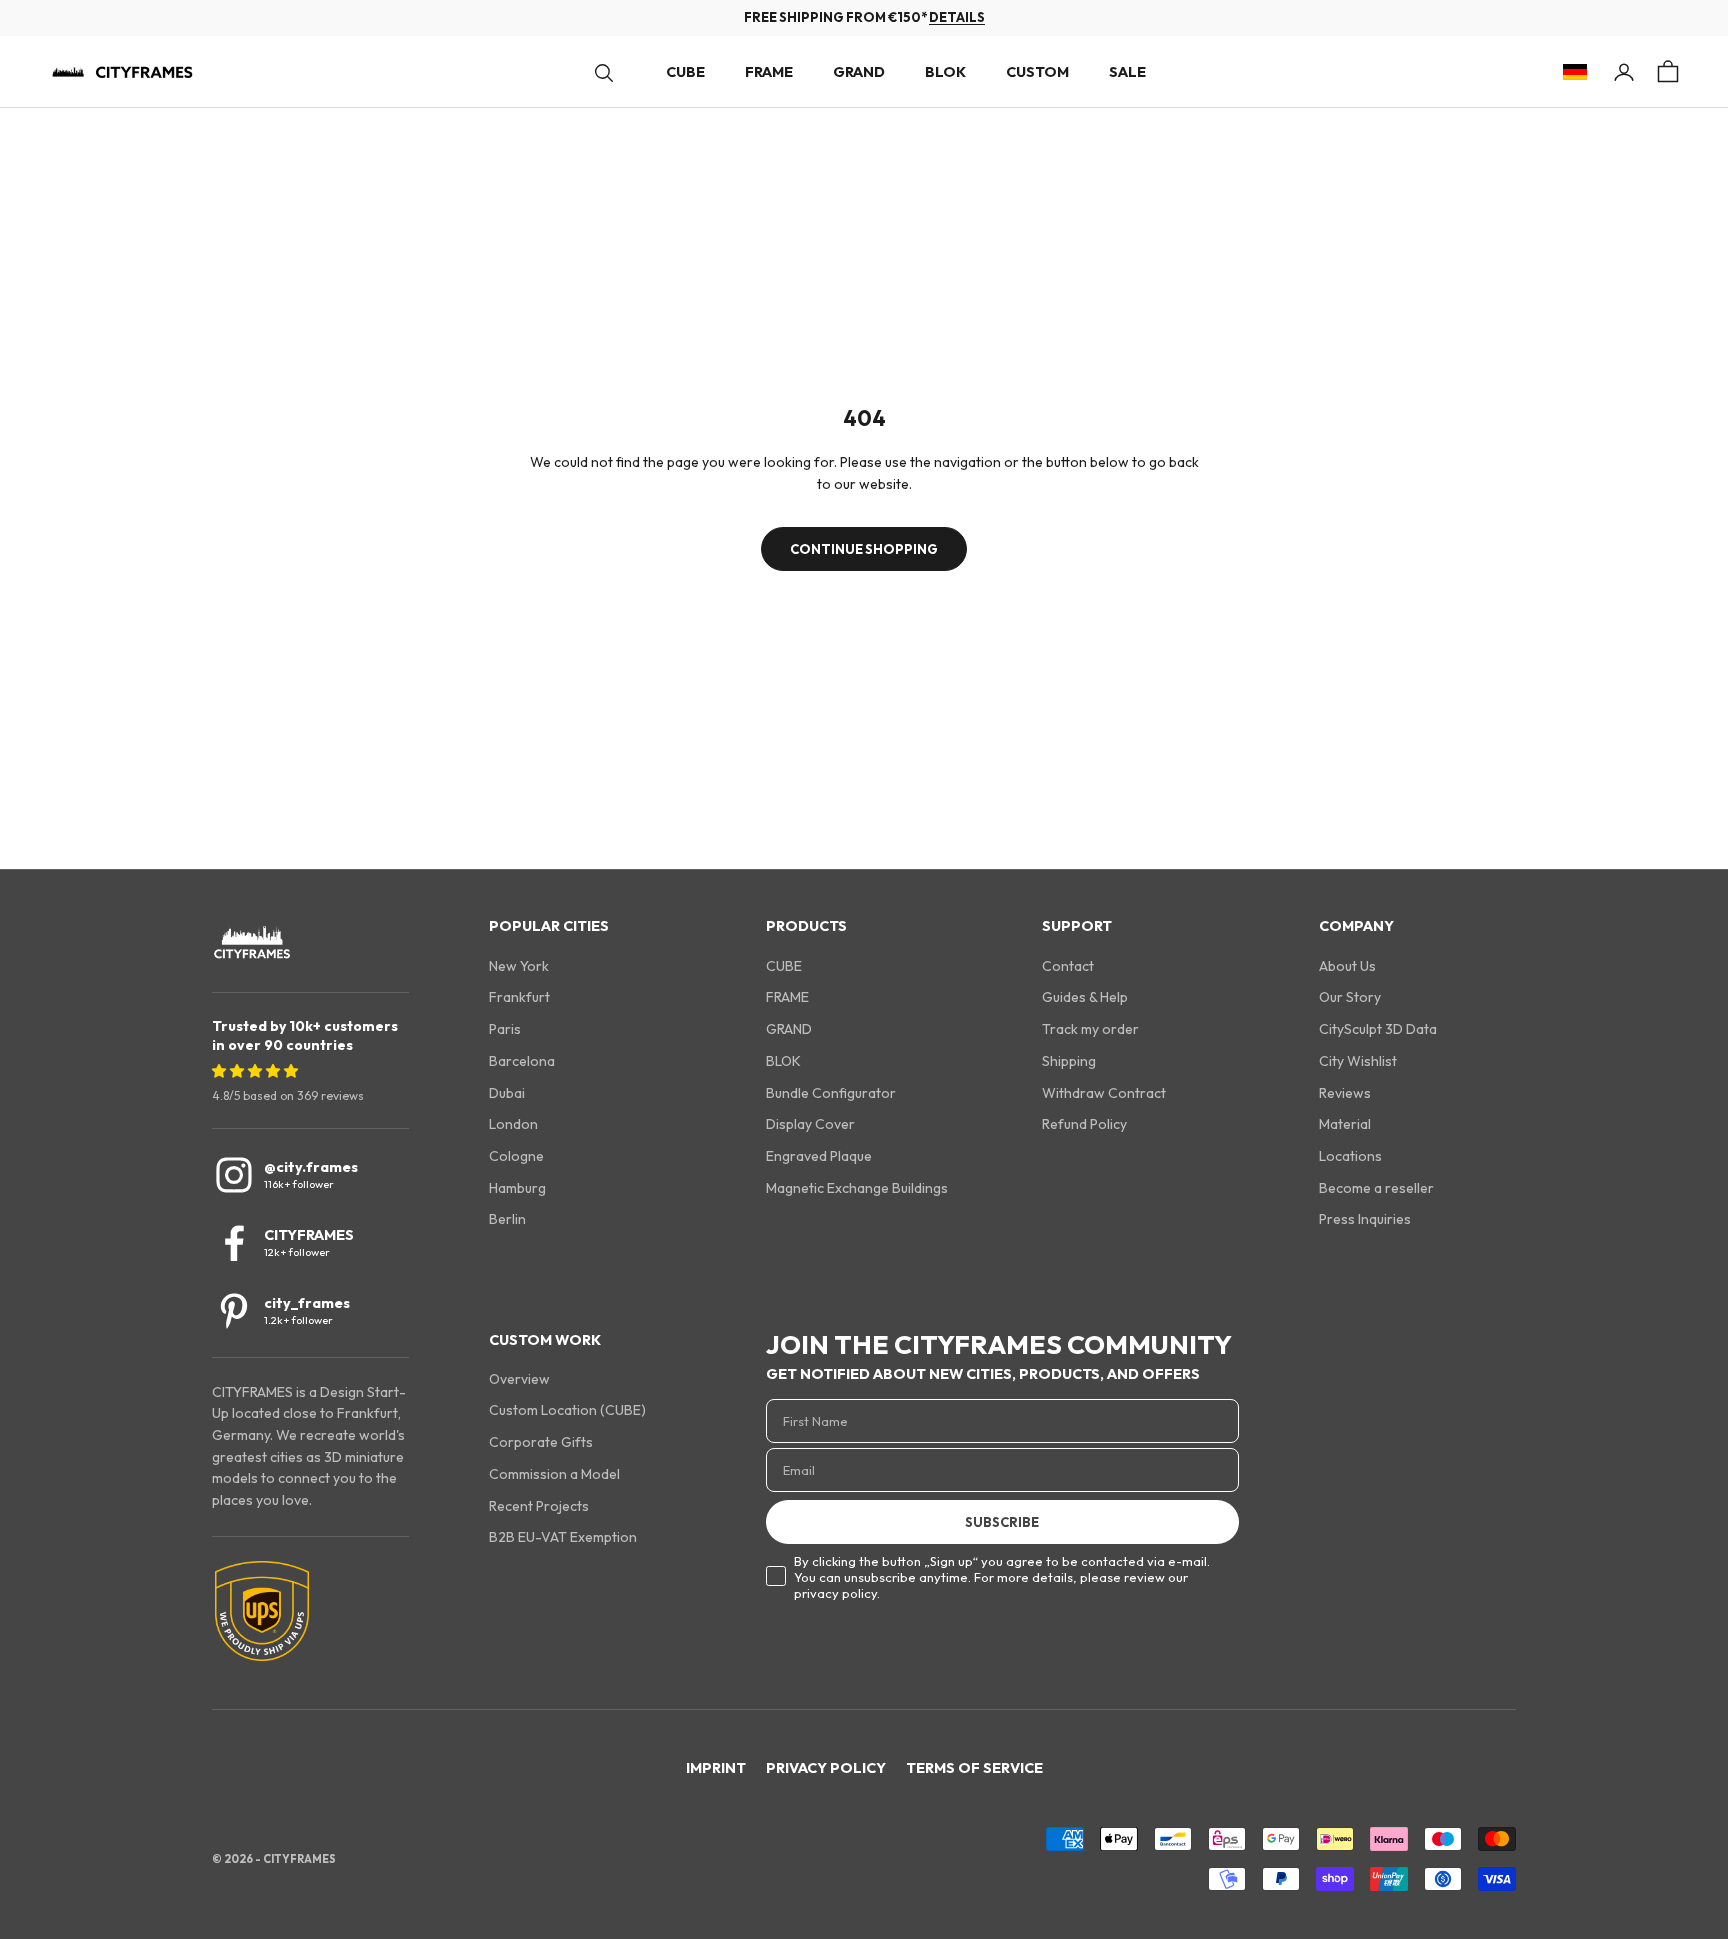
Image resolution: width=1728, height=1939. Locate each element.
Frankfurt (519, 997)
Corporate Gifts (541, 1442)
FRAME (769, 72)
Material (1345, 1124)
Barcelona (522, 1061)
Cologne (516, 1156)
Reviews (1345, 1093)
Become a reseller (1376, 1188)
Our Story (1350, 997)
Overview (519, 1379)
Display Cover (810, 1124)
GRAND (859, 72)
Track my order (1090, 1029)
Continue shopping (864, 549)
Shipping (1069, 1061)
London (513, 1124)
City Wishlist (1358, 1061)
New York (519, 966)
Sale (1127, 72)
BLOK (945, 72)
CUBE (685, 72)
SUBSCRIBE (1002, 1522)
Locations (1350, 1156)
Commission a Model (554, 1474)
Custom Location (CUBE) (567, 1410)
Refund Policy (1084, 1124)
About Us (1347, 966)
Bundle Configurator (831, 1093)
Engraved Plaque (819, 1156)
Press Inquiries (1365, 1219)
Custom (1037, 72)
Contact (1068, 966)
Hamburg (517, 1188)
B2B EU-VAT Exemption (563, 1537)
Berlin (507, 1219)
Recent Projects (539, 1506)
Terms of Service (974, 1768)
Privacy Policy (826, 1768)
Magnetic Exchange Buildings (857, 1188)
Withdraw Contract (1104, 1093)
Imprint (716, 1768)
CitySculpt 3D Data (1378, 1029)
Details (957, 17)
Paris (505, 1029)
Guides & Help (1085, 997)
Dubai (507, 1093)
